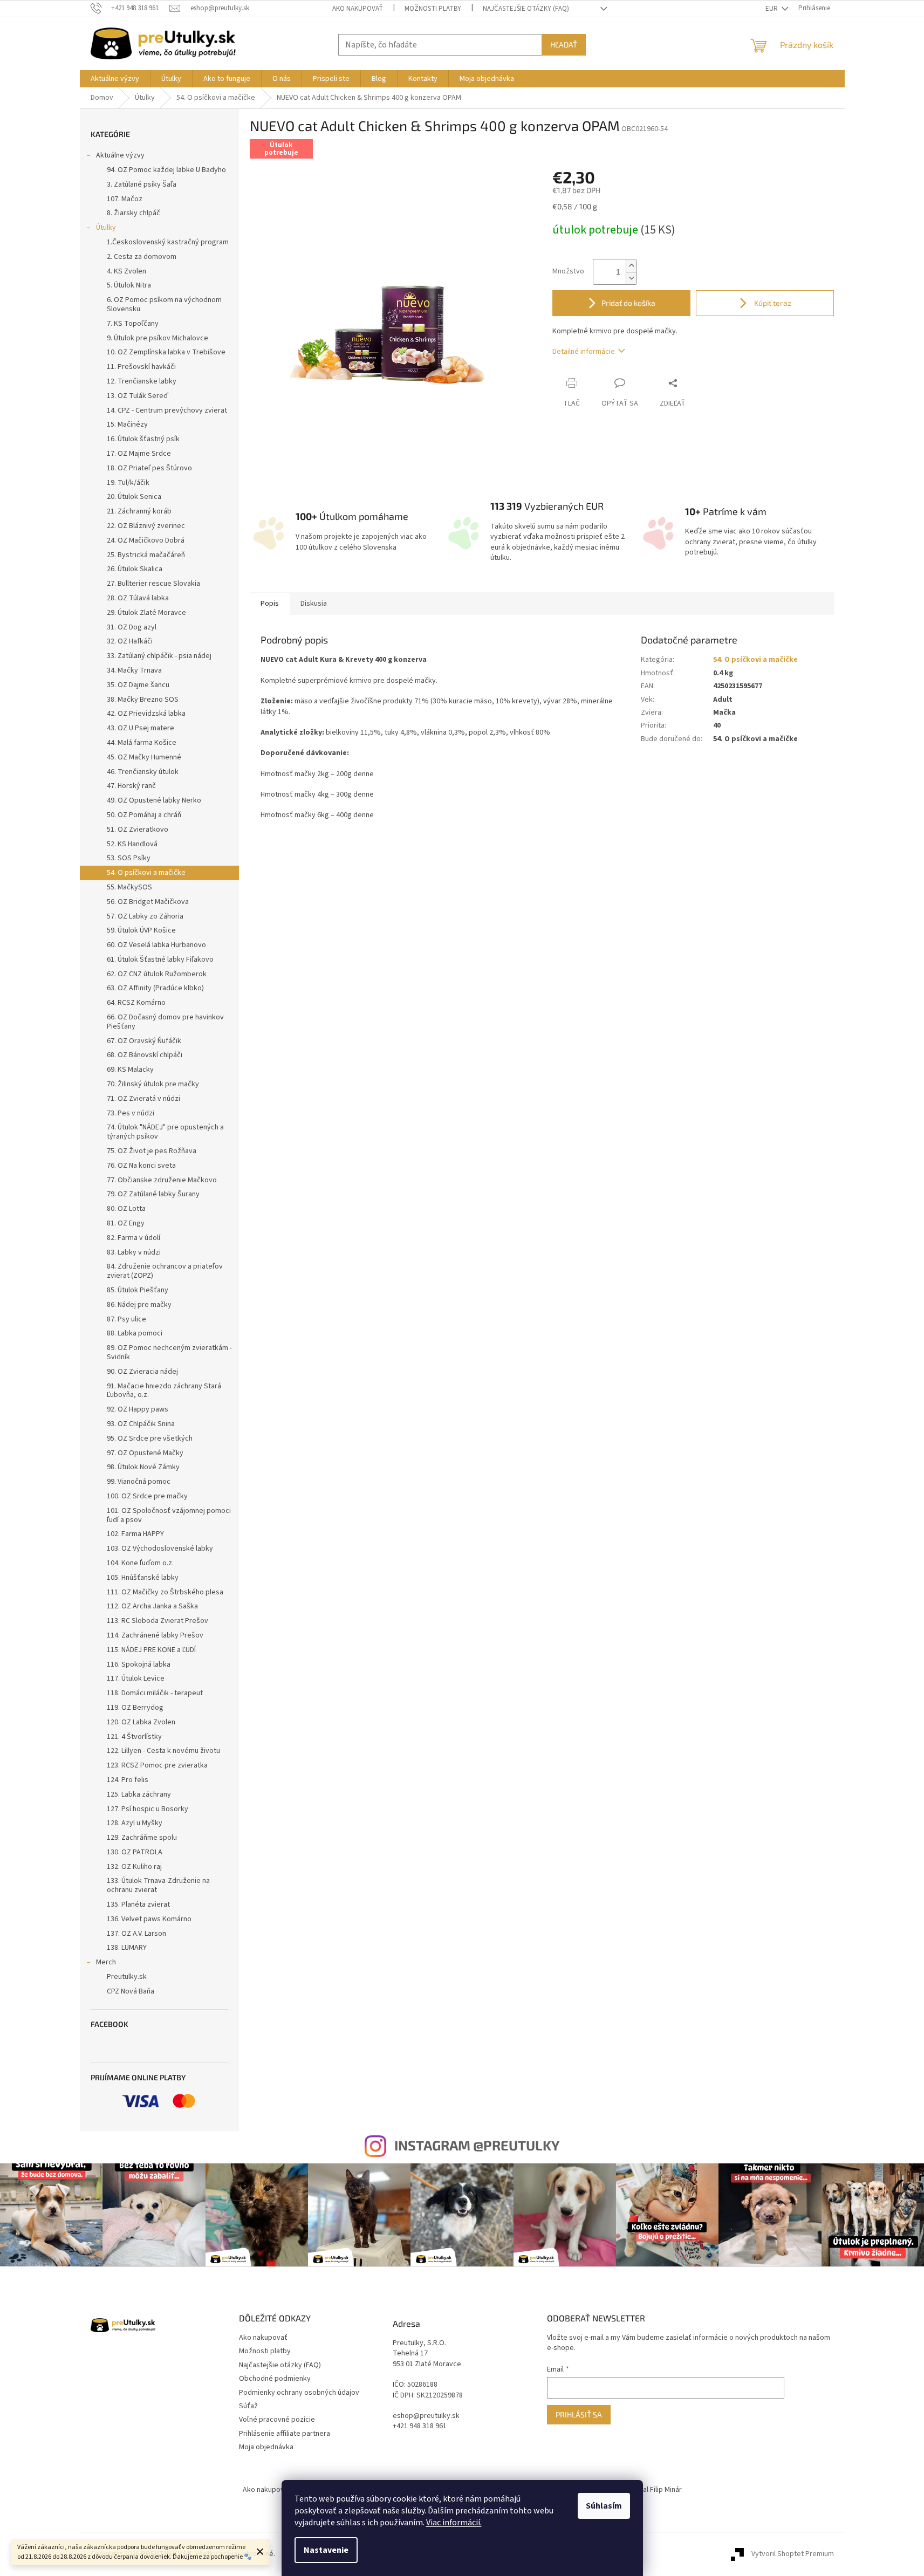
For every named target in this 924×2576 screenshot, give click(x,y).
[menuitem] (115, 79)
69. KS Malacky (130, 1070)
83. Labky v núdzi (134, 1252)
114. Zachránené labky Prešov (155, 1635)
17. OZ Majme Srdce (139, 454)
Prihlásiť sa (579, 2414)
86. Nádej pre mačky (139, 1305)
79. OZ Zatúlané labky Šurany (153, 1194)
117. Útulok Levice (136, 1678)
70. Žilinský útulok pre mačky (153, 1084)
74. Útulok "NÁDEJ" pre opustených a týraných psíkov (165, 1132)
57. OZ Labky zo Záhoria (145, 916)
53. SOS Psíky (129, 858)
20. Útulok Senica (134, 497)
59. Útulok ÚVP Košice (141, 930)
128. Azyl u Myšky (135, 1823)
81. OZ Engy (126, 1223)
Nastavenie (326, 2550)
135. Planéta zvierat (138, 1904)
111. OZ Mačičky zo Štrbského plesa (165, 1592)
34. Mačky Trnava (134, 670)
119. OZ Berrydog (135, 1708)
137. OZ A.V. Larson (136, 1934)
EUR (772, 9)
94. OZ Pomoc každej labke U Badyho (166, 170)
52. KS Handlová (132, 844)
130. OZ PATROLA (135, 1852)
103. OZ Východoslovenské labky (160, 1549)
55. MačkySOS (129, 887)
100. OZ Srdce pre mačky (147, 1496)
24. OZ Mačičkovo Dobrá (146, 540)
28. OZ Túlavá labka (138, 598)
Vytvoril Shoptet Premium (793, 2554)
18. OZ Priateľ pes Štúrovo (149, 468)
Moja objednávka (266, 2447)
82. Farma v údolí (134, 1238)
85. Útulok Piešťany (138, 1290)
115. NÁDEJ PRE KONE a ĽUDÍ (151, 1650)
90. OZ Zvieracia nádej (142, 1372)
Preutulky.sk (127, 1977)
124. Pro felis (128, 1780)
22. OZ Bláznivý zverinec (146, 526)
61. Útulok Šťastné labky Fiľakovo (160, 960)
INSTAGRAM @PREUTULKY (477, 2145)
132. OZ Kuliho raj (134, 1867)
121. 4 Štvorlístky (134, 1737)
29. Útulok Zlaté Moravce (146, 613)
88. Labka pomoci (135, 1333)
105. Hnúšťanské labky (143, 1578)
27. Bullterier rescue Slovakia (153, 584)
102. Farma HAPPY (135, 1534)
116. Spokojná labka (139, 1664)
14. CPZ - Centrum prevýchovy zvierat (167, 410)
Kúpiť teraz (772, 303)
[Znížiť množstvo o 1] (631, 278)
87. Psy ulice (126, 1319)
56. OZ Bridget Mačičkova (148, 902)
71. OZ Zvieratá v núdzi (143, 1099)
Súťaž (248, 2406)
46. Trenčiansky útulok (143, 772)
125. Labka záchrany (139, 1794)
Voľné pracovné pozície (277, 2420)
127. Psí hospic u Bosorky (148, 1809)
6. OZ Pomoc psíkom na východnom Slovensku (164, 304)
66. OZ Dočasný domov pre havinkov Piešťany (165, 1022)
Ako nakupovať (358, 9)
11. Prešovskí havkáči (141, 367)
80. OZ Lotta (126, 1209)
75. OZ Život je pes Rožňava (152, 1151)
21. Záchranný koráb (139, 511)
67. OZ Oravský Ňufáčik (144, 1041)
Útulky (106, 228)
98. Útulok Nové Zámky (143, 1467)
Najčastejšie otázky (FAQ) (526, 9)
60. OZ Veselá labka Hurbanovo (156, 945)
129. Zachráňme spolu (142, 1838)
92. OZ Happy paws (138, 1409)
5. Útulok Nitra (129, 285)
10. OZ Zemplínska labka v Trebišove (166, 352)
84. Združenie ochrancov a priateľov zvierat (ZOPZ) (165, 1271)
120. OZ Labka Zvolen (141, 1722)
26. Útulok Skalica (135, 569)
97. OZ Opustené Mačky (145, 1453)
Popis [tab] (270, 604)
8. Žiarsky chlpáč (134, 213)
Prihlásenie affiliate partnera (285, 2434)
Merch (106, 1962)
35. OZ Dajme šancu (138, 685)
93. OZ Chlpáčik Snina (141, 1424)
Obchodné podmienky (275, 2379)
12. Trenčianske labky (142, 381)
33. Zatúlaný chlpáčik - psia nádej (159, 656)
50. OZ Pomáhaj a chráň (144, 815)
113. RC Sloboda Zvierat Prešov (158, 1621)
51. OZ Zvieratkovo (138, 830)
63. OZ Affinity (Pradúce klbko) (155, 988)
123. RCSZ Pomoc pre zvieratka (157, 1765)
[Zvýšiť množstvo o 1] (631, 266)
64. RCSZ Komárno (136, 1003)
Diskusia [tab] (314, 604)
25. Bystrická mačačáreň (146, 555)
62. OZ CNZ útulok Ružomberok (157, 974)
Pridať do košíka (628, 303)
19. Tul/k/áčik (128, 483)
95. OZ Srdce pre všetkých (150, 1438)
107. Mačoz (125, 199)
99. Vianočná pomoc (139, 1482)
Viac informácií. (454, 2523)
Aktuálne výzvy (120, 155)
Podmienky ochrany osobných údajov (299, 2393)
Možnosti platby (433, 9)
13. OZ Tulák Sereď (138, 396)
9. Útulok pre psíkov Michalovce (158, 338)
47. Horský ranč (131, 786)
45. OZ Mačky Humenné (144, 757)
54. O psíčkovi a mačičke (146, 873)
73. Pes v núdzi (131, 1113)
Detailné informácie (584, 352)
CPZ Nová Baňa (131, 1991)
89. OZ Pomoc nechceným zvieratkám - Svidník (169, 1352)
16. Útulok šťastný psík (143, 439)
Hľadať (564, 44)
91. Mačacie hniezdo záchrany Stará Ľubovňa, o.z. (164, 1391)
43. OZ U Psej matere (141, 728)
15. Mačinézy (127, 424)
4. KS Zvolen (126, 271)
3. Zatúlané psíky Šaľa (142, 184)
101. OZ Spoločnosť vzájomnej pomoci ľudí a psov (169, 1515)
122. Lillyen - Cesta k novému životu (163, 1751)
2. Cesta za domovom (142, 257)
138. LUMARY (127, 1948)
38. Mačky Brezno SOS (143, 700)
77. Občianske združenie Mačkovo (162, 1180)
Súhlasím (604, 2506)
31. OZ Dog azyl (132, 627)
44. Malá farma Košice (142, 743)
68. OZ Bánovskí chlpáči (145, 1055)
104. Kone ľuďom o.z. (140, 1563)
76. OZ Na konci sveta (141, 1166)
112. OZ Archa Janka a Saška (152, 1606)
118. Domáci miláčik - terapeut (155, 1693)
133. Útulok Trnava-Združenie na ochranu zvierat (158, 1885)
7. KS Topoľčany (133, 324)
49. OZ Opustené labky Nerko (154, 800)
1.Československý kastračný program (168, 242)
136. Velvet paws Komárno (149, 1919)
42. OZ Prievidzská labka (146, 714)
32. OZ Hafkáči (130, 641)
